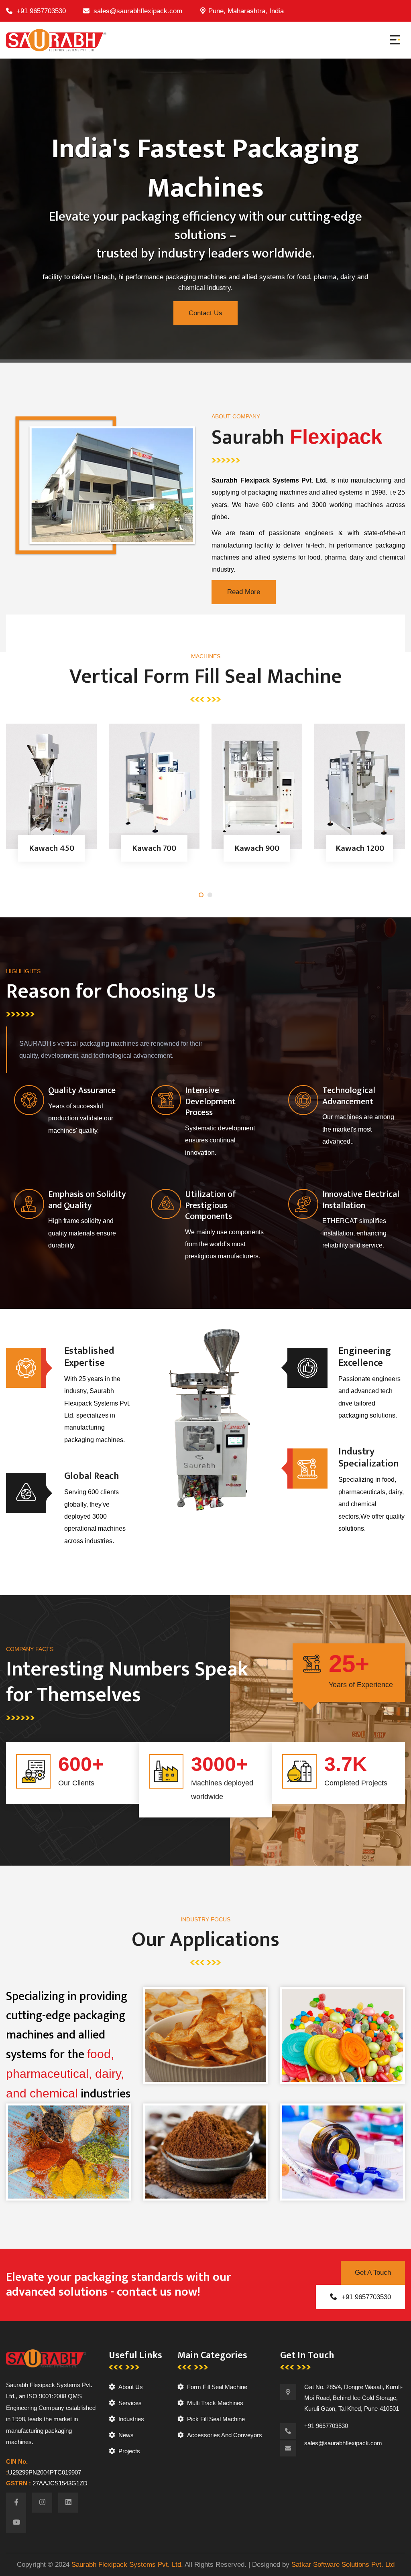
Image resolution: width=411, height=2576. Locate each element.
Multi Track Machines (215, 2403)
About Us (131, 2387)
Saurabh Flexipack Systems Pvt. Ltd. (127, 2565)
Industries (131, 2419)
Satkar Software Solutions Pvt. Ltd (343, 2565)
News (126, 2435)
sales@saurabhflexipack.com (138, 11)
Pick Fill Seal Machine (216, 2419)
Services (130, 2403)
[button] (201, 895)
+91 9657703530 (41, 11)
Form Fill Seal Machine (217, 2387)
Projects (129, 2451)
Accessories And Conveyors (225, 2435)
